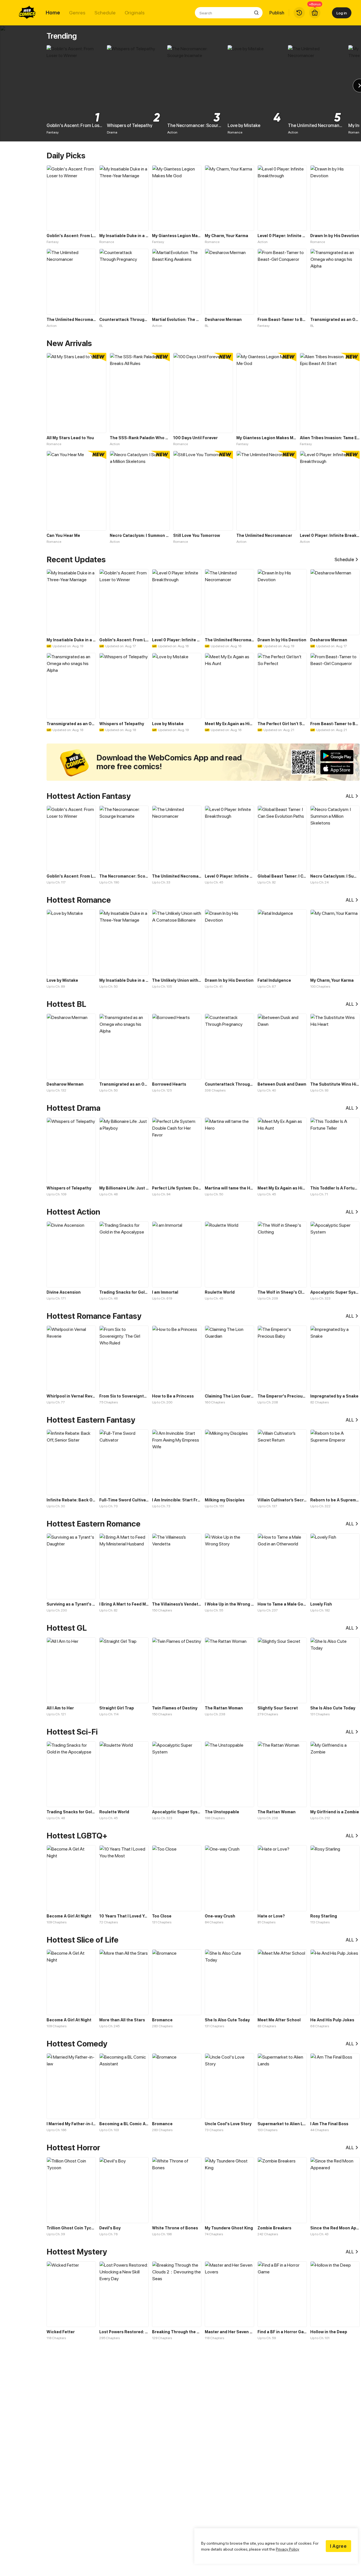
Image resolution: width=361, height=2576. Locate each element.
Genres (77, 13)
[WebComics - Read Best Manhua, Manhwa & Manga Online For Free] (27, 13)
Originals (135, 13)
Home (53, 13)
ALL (350, 796)
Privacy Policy (288, 2549)
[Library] (299, 13)
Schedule (105, 13)
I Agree (338, 2546)
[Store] (315, 13)
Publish (277, 13)
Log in (342, 13)
